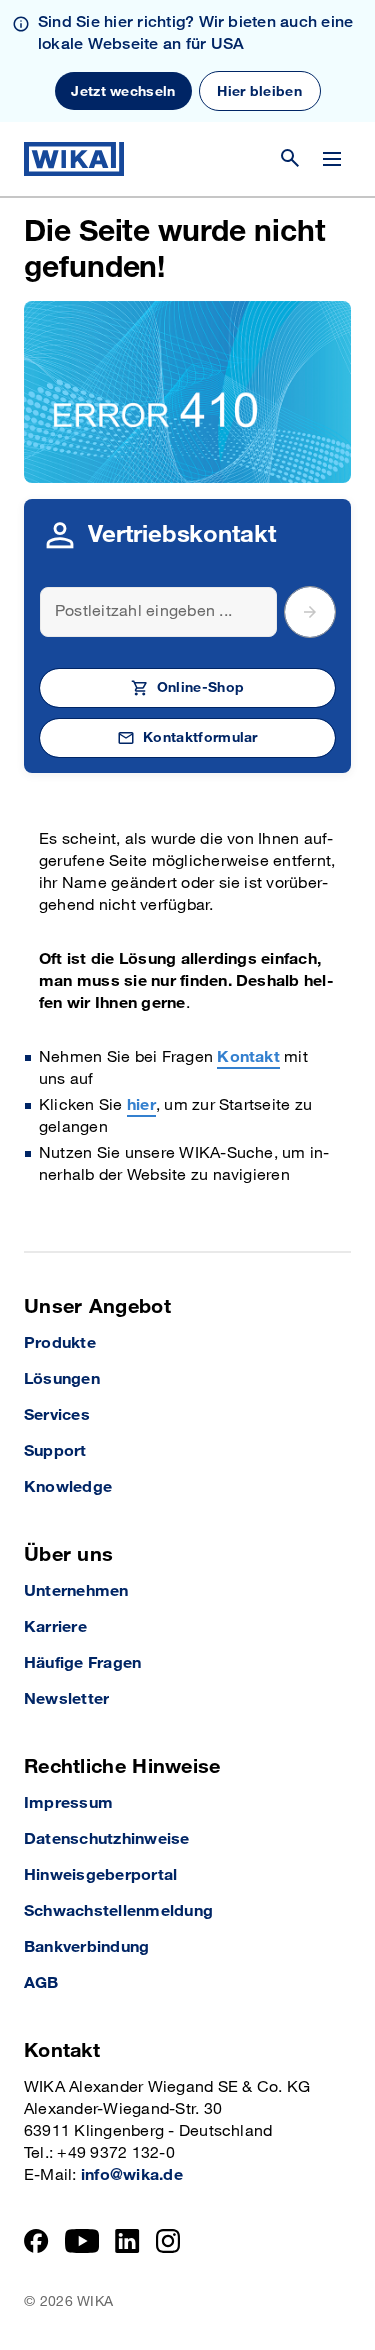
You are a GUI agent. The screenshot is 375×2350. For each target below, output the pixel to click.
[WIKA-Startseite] (74, 159)
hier (141, 1105)
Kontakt (248, 1057)
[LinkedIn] (127, 2241)
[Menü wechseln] (332, 159)
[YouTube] (82, 2241)
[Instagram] (168, 2241)
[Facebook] (36, 2241)
